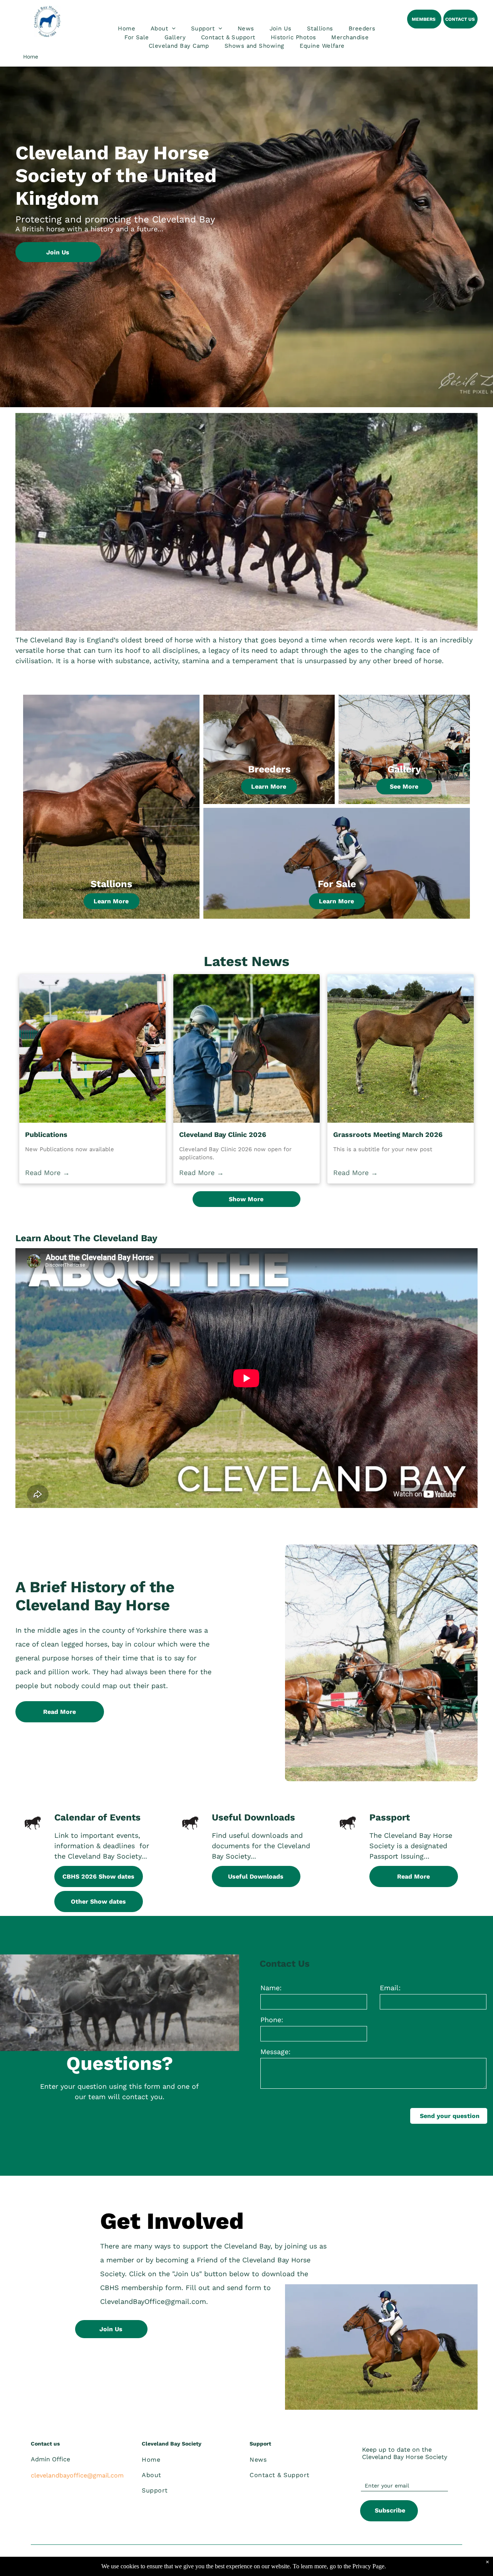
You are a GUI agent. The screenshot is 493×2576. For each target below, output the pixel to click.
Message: (275, 2052)
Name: (271, 1988)
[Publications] (92, 1048)
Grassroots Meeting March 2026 (388, 1134)
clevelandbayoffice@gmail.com (77, 2475)
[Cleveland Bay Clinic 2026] (246, 1048)
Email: (390, 1988)
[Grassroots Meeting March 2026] (401, 1048)
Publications (46, 1134)
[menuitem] (127, 29)
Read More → (47, 1173)
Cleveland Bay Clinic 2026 (223, 1134)
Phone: (272, 2020)
